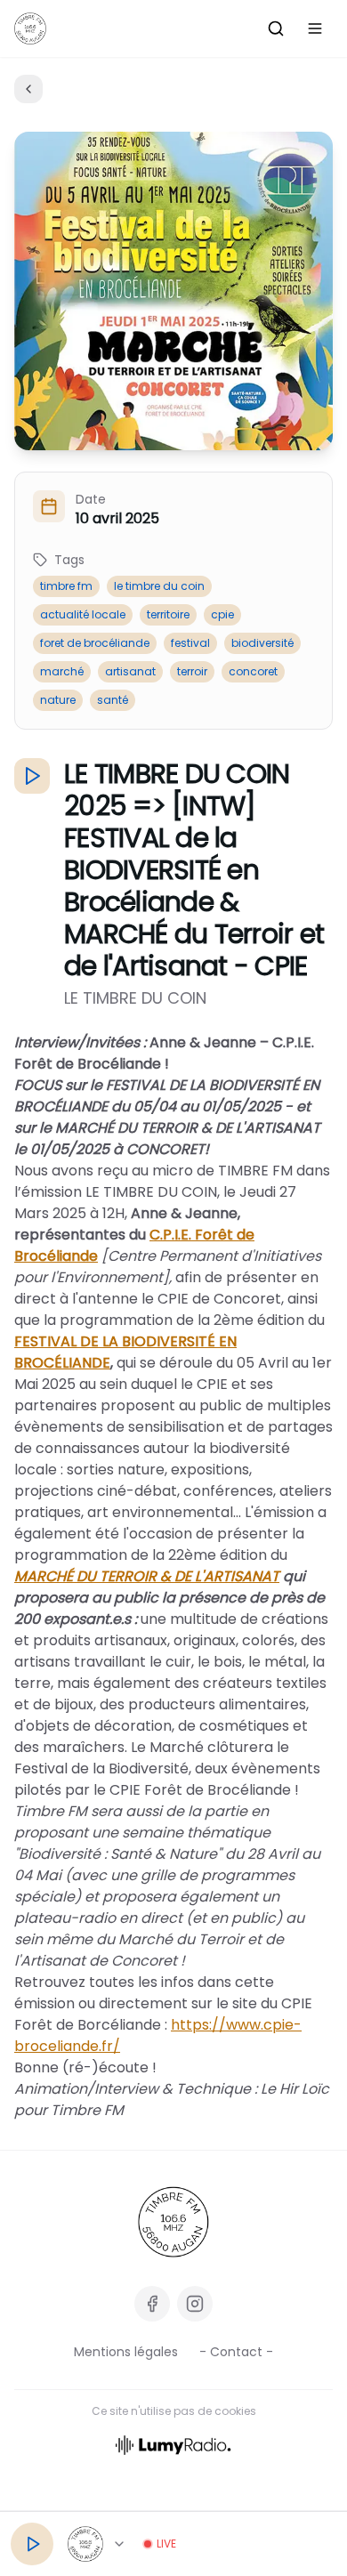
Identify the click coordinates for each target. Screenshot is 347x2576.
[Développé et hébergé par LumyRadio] (173, 2444)
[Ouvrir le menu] (315, 28)
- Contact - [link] (236, 2352)
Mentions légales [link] (126, 2352)
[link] (173, 2222)
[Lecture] (32, 2544)
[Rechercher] (276, 28)
